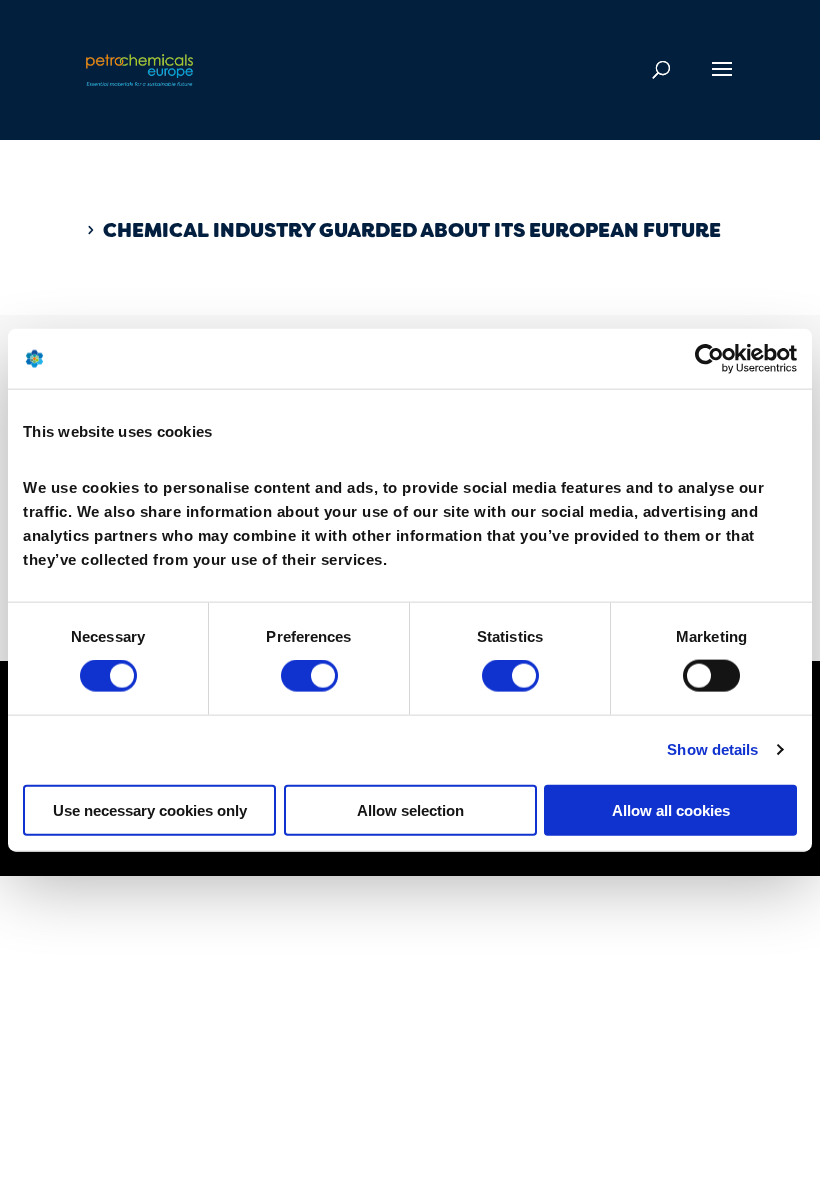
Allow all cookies (671, 809)
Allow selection (410, 809)
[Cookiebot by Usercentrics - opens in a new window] (709, 359)
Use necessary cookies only (150, 809)
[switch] (309, 676)
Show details (712, 749)
